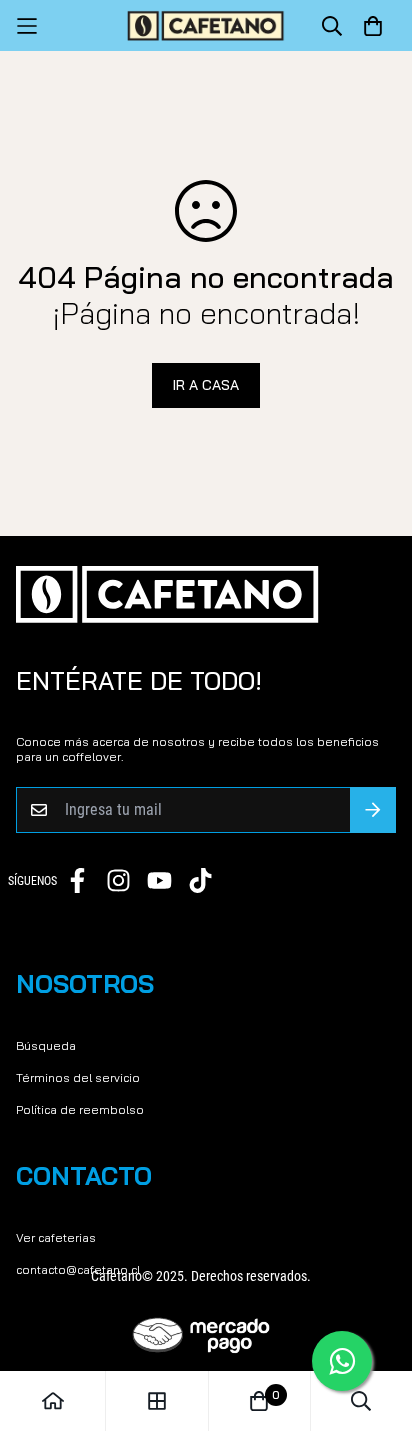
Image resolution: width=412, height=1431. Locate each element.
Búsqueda (46, 1045)
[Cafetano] (206, 25)
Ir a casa (206, 385)
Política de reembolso (80, 1109)
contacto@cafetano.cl (78, 1269)
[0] (259, 1401)
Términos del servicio (78, 1077)
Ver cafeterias (56, 1237)
